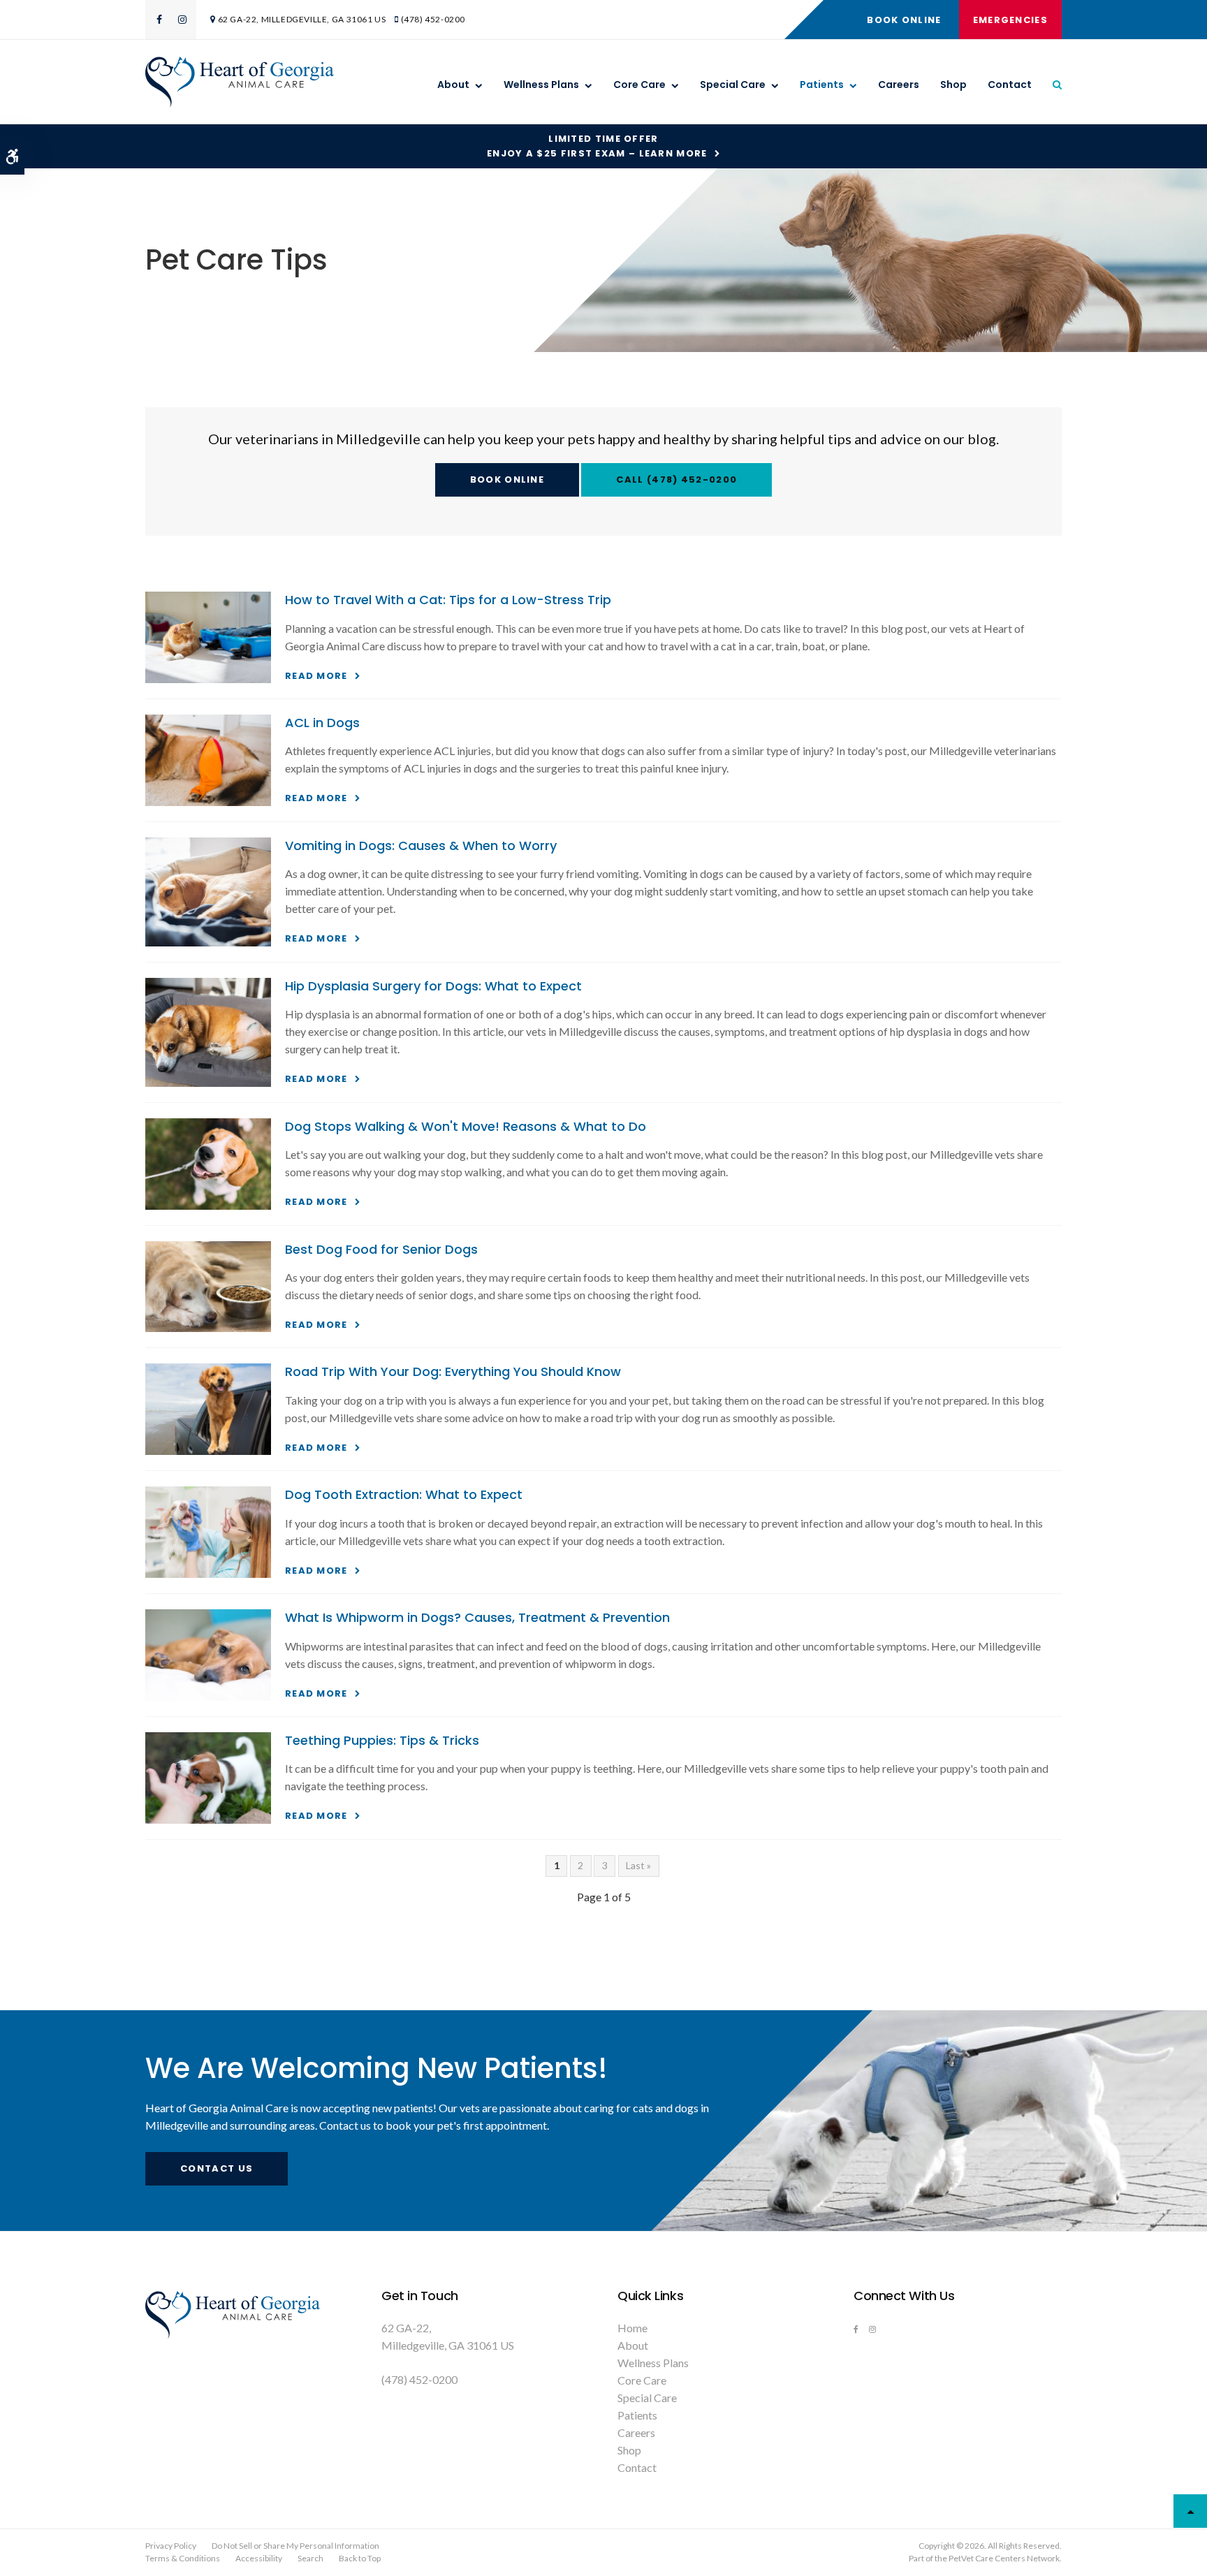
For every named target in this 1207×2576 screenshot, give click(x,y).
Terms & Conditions (183, 2558)
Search (310, 2558)
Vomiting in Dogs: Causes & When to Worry (421, 846)
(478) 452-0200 (433, 19)
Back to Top (360, 2558)
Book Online (904, 20)
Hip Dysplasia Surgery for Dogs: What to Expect (433, 986)
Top (1190, 2511)
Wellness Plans (541, 85)
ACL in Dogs (322, 723)
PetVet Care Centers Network (1004, 2558)
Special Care (733, 85)
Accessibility (259, 2558)
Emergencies (1010, 20)
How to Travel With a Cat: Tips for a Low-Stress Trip (448, 600)
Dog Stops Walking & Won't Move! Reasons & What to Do (466, 1126)
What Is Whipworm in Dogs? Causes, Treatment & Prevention (477, 1617)
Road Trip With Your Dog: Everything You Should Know (453, 1371)
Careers (899, 85)
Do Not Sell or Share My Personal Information (295, 2546)
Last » (638, 1865)
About (453, 85)
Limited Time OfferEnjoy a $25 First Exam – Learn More (597, 146)
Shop (953, 85)
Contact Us (217, 2168)
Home (632, 2328)
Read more (316, 676)
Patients (822, 85)
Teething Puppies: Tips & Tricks (382, 1740)
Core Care (639, 85)
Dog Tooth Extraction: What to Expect (404, 1494)
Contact (1010, 85)
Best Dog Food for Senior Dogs (381, 1249)
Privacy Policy (171, 2546)
